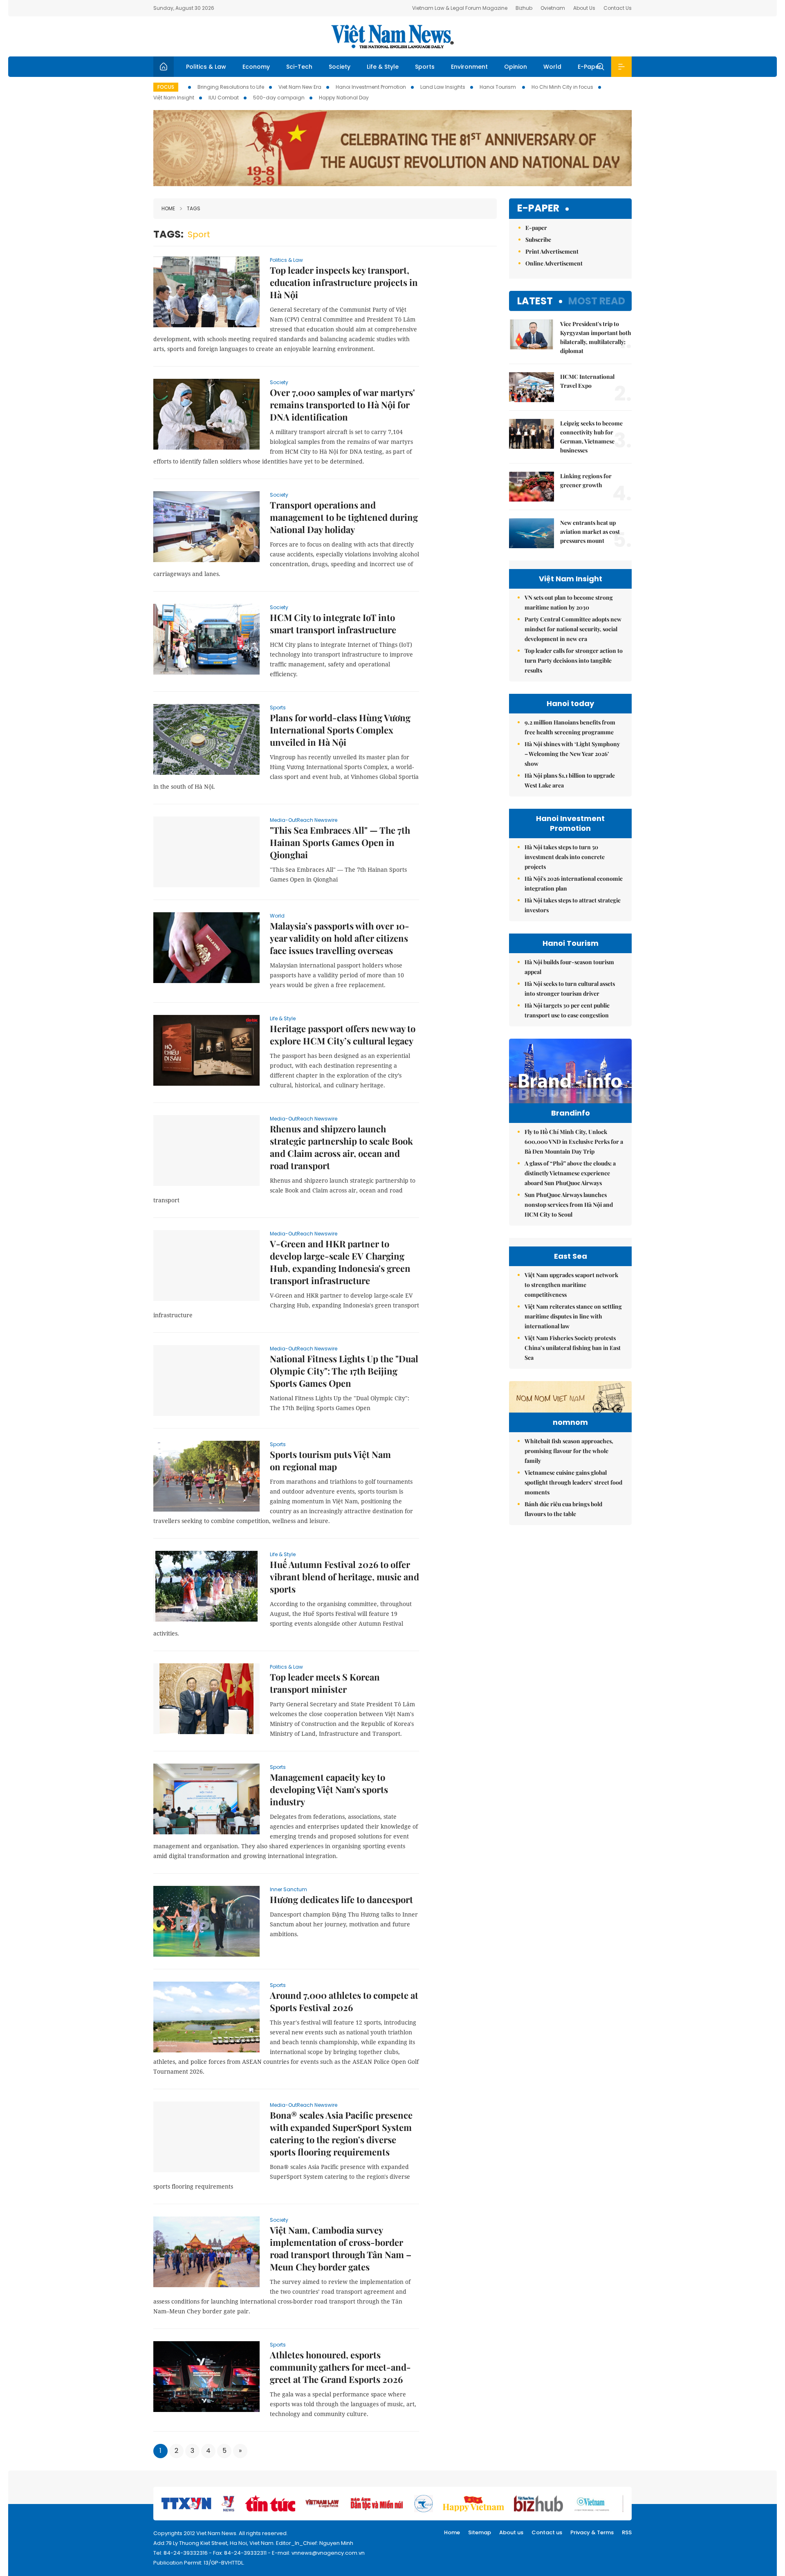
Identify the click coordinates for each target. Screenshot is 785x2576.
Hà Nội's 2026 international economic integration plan (574, 883)
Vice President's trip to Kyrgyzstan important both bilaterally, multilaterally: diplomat (596, 337)
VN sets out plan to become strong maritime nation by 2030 (569, 602)
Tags (194, 208)
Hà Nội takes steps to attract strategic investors (573, 905)
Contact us (547, 2532)
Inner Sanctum (288, 1889)
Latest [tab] (535, 301)
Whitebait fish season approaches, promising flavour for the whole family (569, 1451)
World (552, 67)
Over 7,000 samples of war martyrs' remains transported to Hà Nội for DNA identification (342, 405)
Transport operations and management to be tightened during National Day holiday (344, 517)
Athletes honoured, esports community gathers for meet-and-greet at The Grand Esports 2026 (340, 2367)
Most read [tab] (597, 301)
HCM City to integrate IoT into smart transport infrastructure (333, 623)
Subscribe (538, 240)
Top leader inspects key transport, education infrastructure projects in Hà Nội (344, 282)
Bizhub (524, 8)
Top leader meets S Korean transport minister (325, 1683)
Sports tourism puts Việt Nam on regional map (330, 1460)
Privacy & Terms (592, 2532)
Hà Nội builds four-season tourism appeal (569, 967)
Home (168, 208)
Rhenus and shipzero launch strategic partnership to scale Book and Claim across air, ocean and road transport (341, 1147)
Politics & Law (206, 67)
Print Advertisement (552, 251)
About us (511, 2532)
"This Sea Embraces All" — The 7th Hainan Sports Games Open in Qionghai (340, 842)
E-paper (538, 208)
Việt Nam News (392, 36)
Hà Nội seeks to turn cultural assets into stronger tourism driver (570, 989)
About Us (584, 8)
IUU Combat (224, 98)
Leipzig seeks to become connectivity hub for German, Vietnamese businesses (591, 437)
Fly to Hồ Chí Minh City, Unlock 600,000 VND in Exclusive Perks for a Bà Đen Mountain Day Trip (574, 1142)
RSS (627, 2532)
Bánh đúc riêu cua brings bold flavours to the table (563, 1509)
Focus (166, 87)
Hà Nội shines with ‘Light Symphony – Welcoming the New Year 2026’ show (572, 754)
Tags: (168, 234)
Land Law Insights (443, 87)
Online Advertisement (554, 263)
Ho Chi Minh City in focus (562, 87)
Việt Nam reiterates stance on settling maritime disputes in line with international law (573, 1316)
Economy (256, 67)
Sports (425, 67)
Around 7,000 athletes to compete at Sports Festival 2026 (344, 2001)
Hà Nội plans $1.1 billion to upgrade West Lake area (570, 780)
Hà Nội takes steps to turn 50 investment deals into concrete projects (565, 857)
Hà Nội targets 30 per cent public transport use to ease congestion (567, 1010)
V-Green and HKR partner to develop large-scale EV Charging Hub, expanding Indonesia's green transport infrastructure (340, 1262)
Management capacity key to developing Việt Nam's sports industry (329, 1789)
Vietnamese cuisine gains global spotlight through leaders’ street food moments (573, 1482)
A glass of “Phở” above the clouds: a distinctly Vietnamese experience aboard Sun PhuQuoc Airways (570, 1173)
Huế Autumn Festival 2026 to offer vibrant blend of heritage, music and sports (344, 1577)
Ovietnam (553, 8)
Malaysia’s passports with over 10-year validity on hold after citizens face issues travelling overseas (340, 938)
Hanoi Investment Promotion (371, 87)
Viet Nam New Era (300, 87)
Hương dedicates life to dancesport (341, 1899)
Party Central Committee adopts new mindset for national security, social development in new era (573, 629)
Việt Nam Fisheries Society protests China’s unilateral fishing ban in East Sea (573, 1348)
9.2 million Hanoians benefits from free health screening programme (570, 727)
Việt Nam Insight (174, 98)
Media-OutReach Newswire (304, 820)
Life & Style (383, 67)
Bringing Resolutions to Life (231, 87)
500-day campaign (279, 98)
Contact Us (618, 8)
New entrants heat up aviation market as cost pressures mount (590, 532)
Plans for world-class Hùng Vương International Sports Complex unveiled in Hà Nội (340, 730)
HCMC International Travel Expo (587, 381)
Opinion (516, 67)
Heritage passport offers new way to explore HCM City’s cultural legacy (343, 1035)
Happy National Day (344, 98)
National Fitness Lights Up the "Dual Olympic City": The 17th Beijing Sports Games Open (344, 1371)
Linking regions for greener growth (586, 480)
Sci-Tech (299, 67)
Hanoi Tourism (498, 87)
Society (340, 67)
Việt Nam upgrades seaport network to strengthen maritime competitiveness (571, 1285)
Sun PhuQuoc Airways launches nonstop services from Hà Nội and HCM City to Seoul (569, 1205)
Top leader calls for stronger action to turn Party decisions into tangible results (574, 660)
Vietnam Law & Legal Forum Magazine (460, 8)
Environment (469, 67)
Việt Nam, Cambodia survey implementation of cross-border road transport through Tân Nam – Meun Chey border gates (341, 2248)
